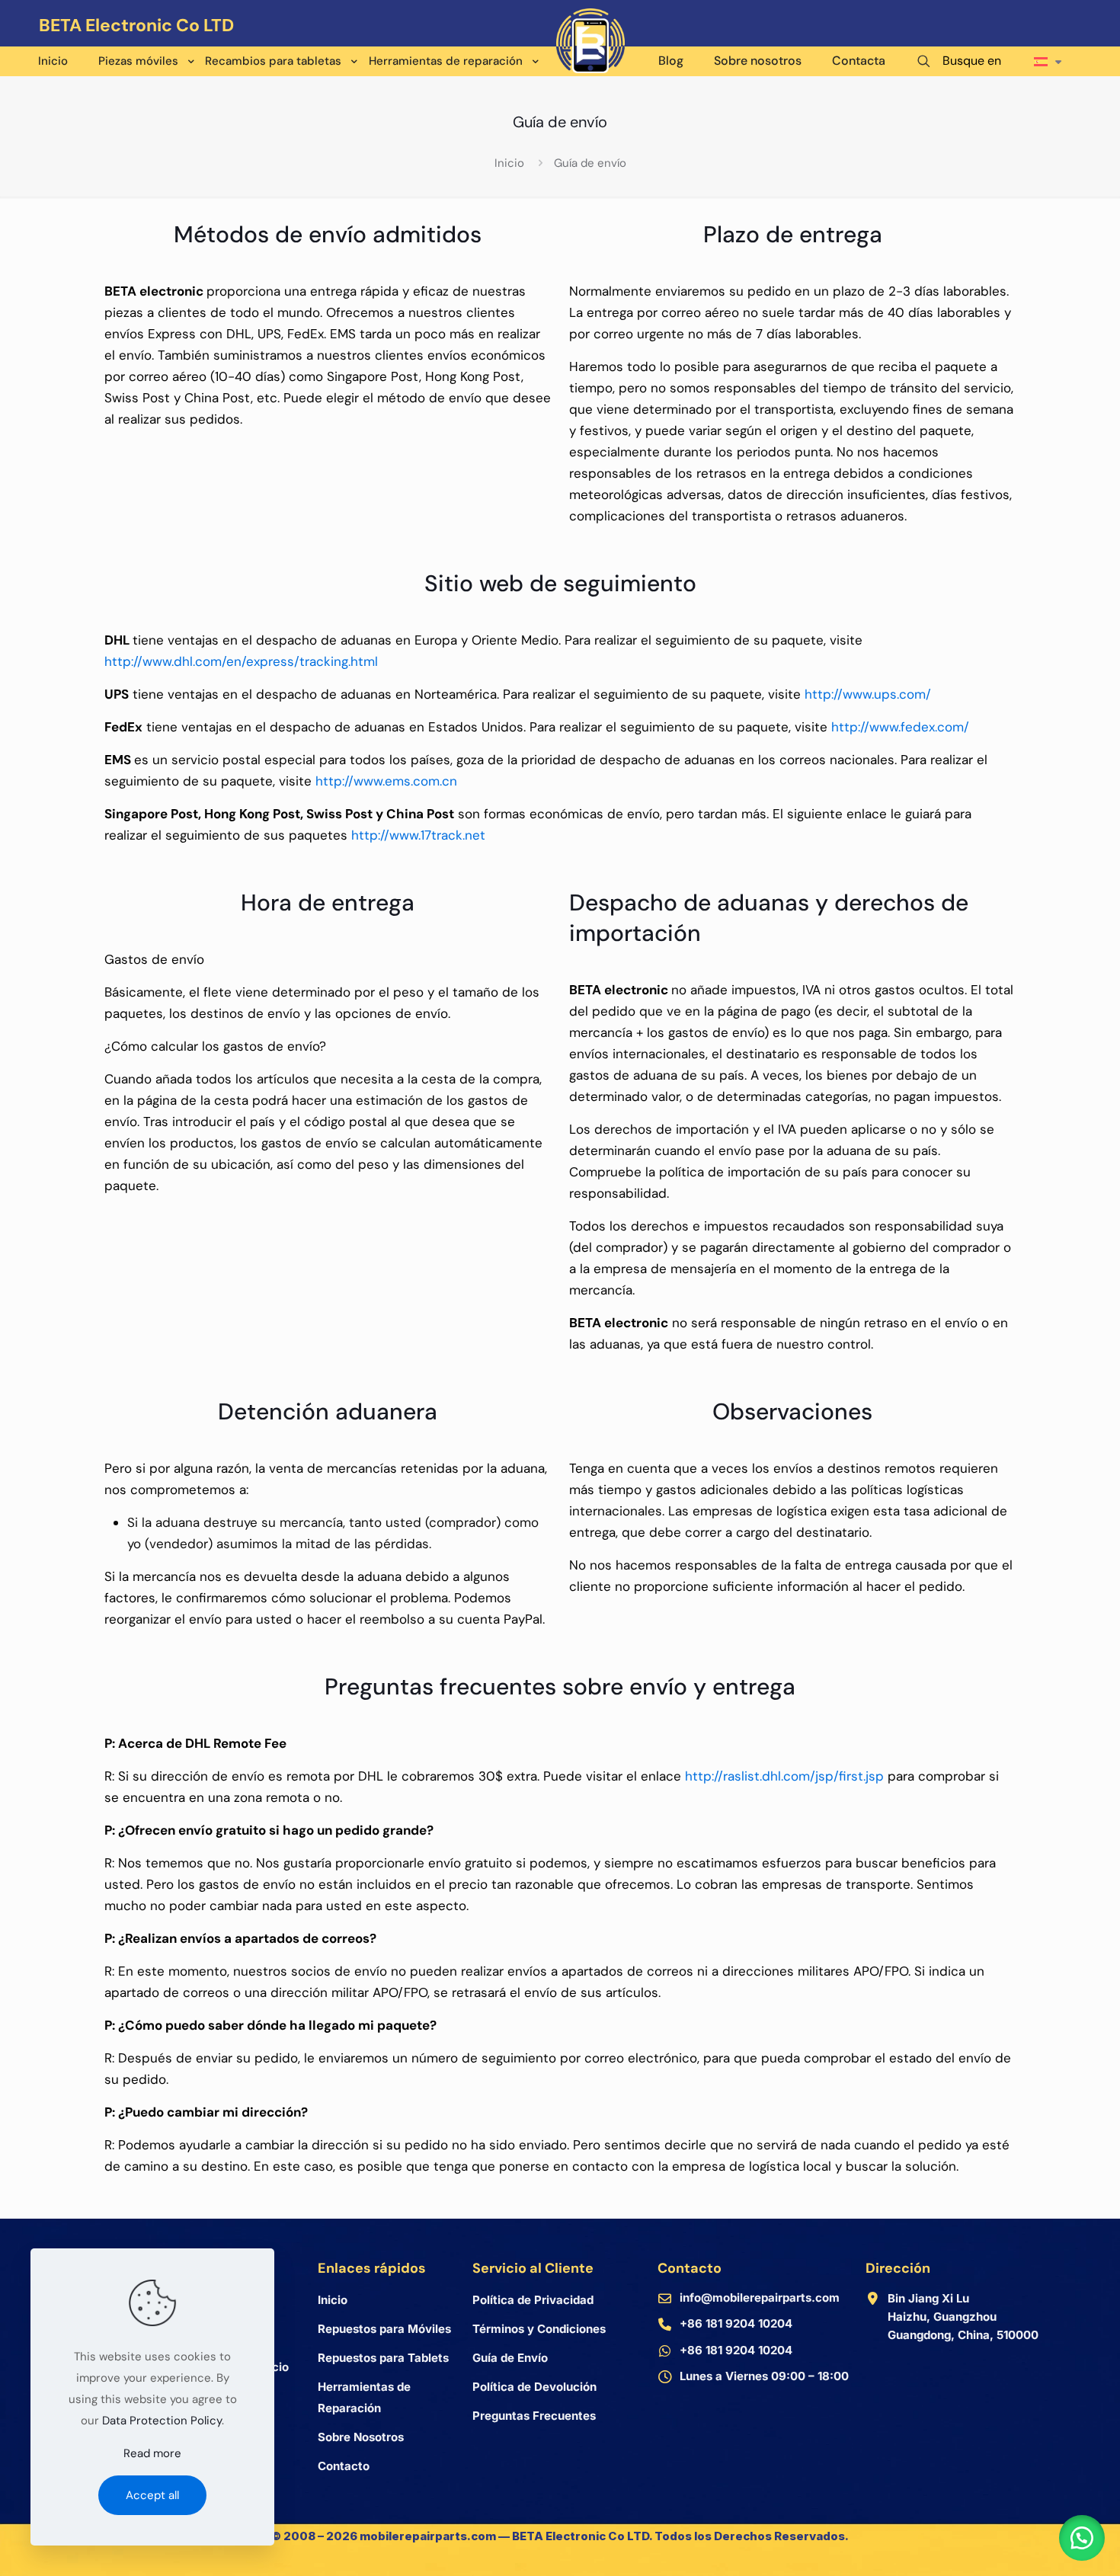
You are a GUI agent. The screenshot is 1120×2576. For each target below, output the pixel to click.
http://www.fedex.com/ (900, 727)
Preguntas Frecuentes (534, 2416)
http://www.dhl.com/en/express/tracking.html (241, 661)
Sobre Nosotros (361, 2437)
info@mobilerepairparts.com (760, 2298)
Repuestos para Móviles (384, 2329)
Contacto (344, 2466)
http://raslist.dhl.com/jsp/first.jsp (784, 1776)
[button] (1082, 2538)
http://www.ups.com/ (868, 694)
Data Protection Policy (162, 2421)
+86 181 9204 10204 (736, 2323)
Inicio (509, 163)
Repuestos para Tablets (383, 2358)
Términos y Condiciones (539, 2329)
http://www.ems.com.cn (386, 781)
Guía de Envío (510, 2358)
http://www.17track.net (418, 835)
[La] (1048, 45)
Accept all (152, 2495)
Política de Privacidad (533, 2300)
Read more (152, 2453)
